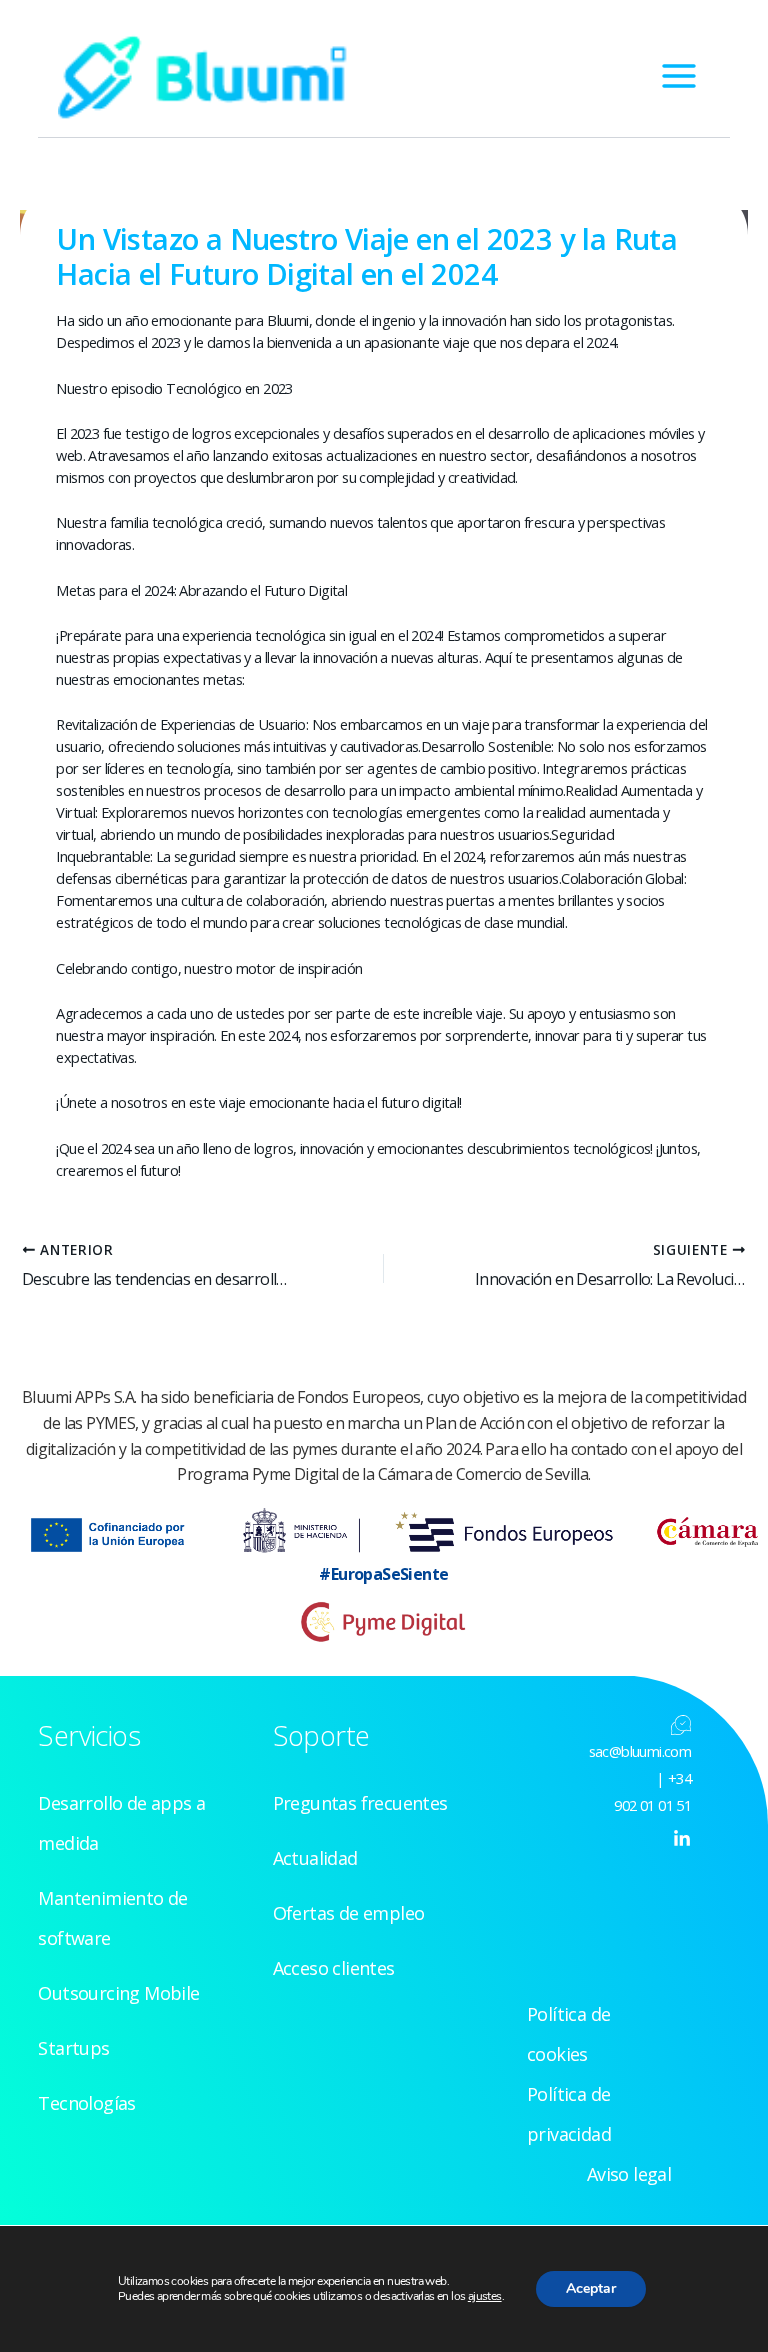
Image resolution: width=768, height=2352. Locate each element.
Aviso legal (629, 2174)
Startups (73, 2048)
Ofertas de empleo (349, 1913)
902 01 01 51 (652, 1805)
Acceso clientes (334, 1968)
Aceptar (591, 2288)
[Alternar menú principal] (679, 76)
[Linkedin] (682, 1839)
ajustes (485, 2296)
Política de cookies (568, 2034)
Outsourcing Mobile (118, 1993)
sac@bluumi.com (640, 1751)
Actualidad (315, 1858)
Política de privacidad (569, 2114)
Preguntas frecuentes (360, 1803)
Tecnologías (86, 2103)
